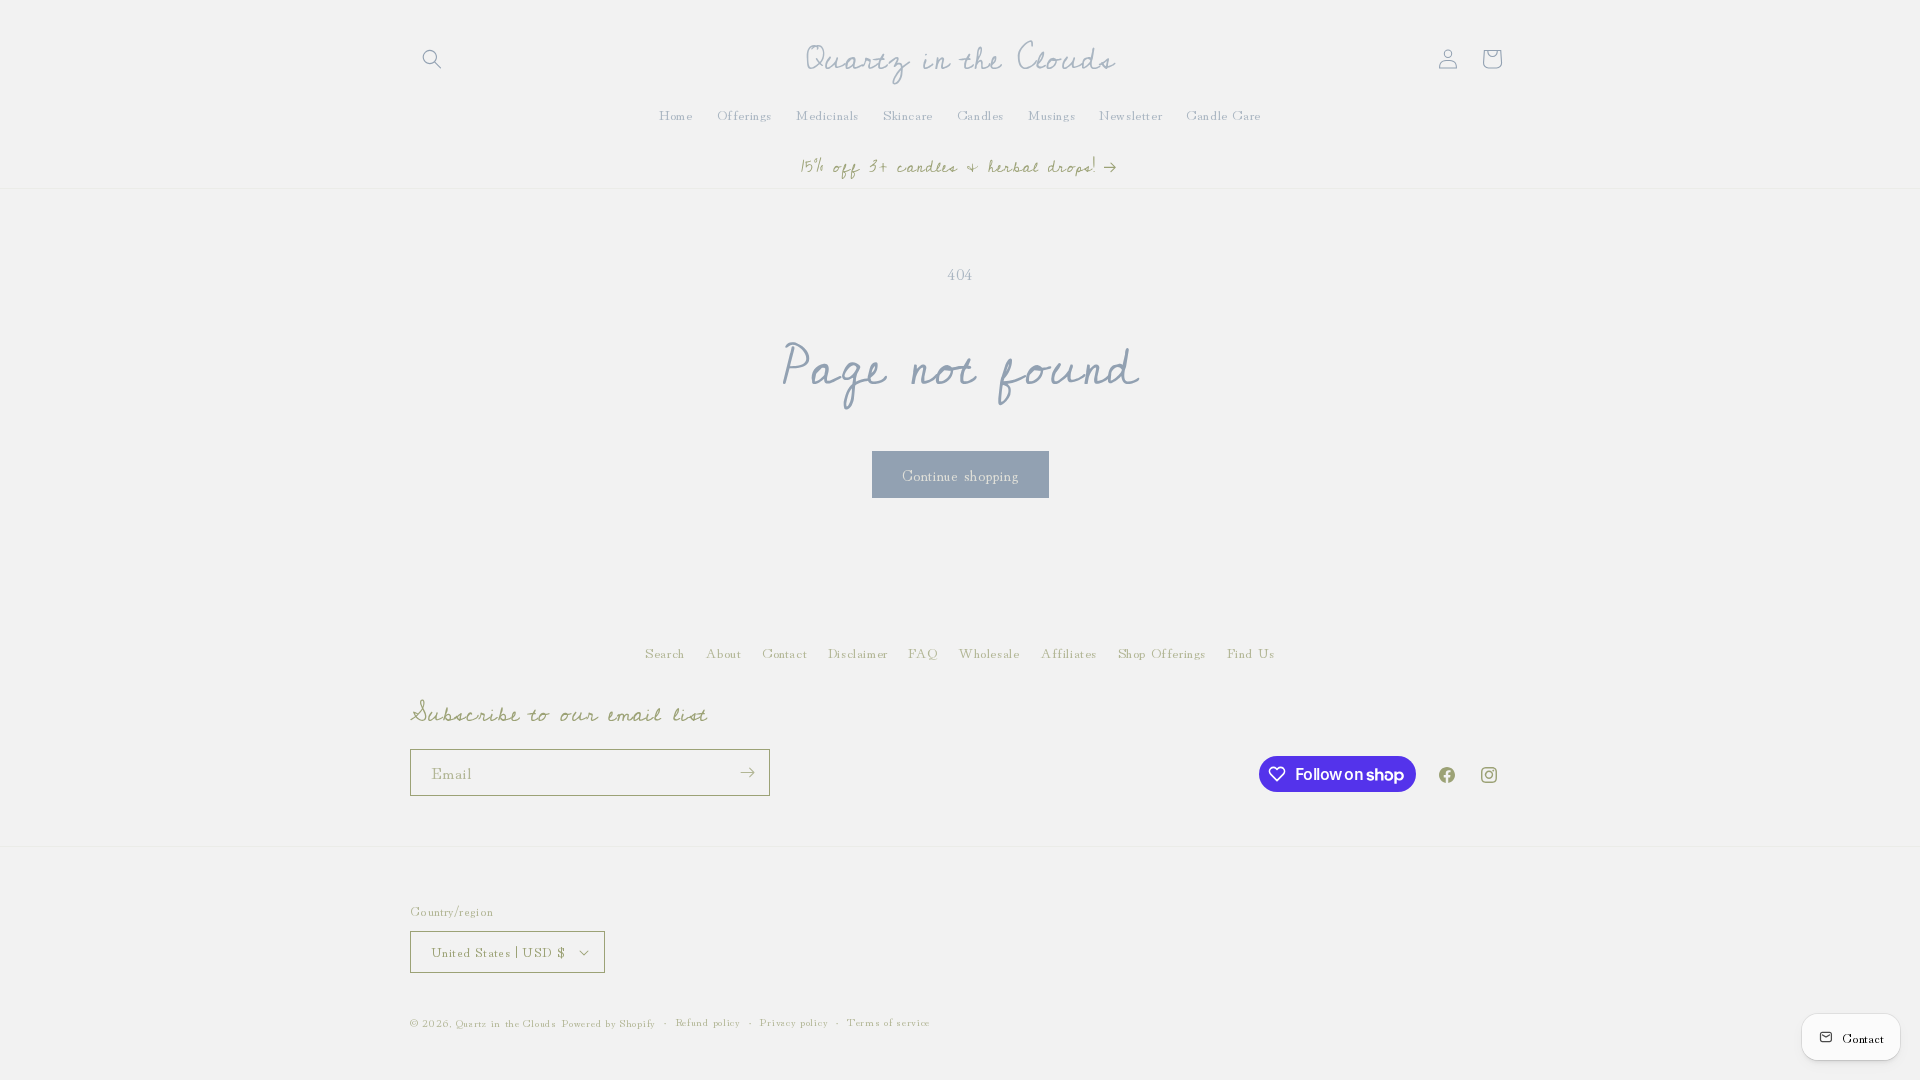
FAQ (922, 652)
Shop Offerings (1162, 652)
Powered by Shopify (608, 1022)
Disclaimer (858, 652)
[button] (432, 59)
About (723, 652)
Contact (784, 652)
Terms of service (888, 1021)
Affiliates (1068, 652)
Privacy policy (793, 1021)
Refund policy (708, 1021)
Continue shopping (960, 474)
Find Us (1251, 652)
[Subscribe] (747, 772)
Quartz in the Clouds (506, 1022)
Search (665, 652)
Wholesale (988, 652)
